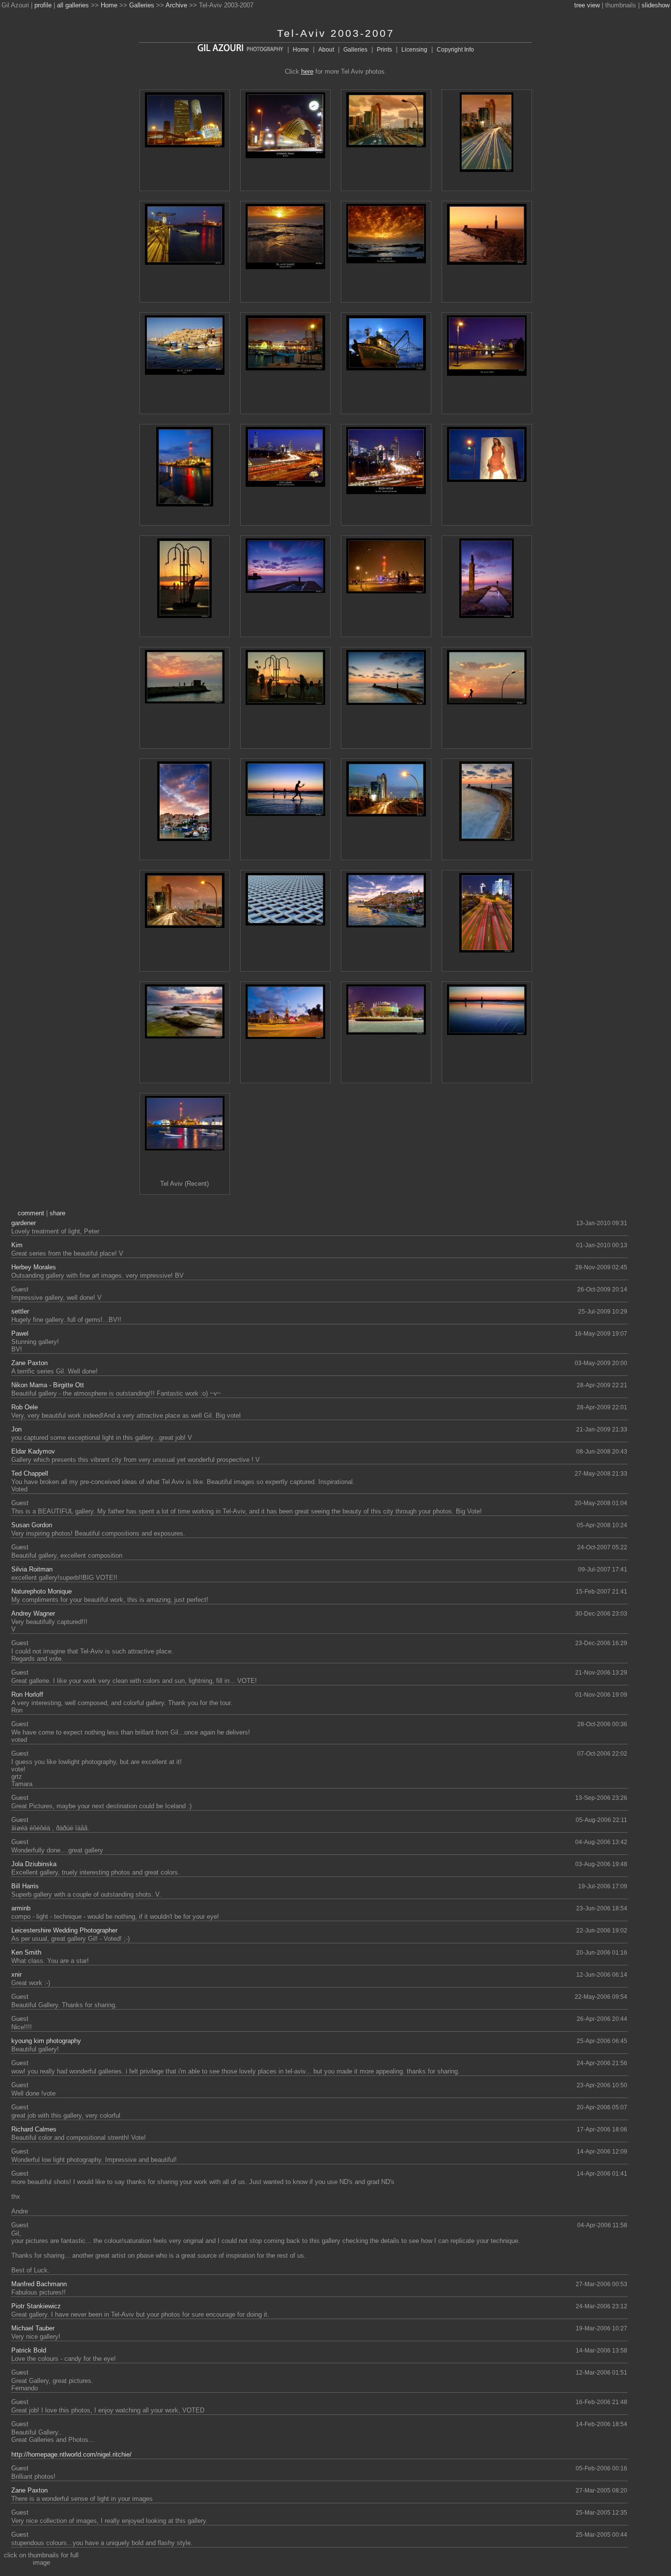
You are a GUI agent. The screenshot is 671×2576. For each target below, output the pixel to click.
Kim (17, 1245)
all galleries (73, 5)
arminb (21, 1908)
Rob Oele (25, 1407)
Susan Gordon (32, 1525)
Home (109, 5)
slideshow (656, 5)
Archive (176, 5)
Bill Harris (25, 1886)
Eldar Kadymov (33, 1451)
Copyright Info (455, 50)
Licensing (414, 50)
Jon (16, 1429)
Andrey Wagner (33, 1613)
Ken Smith (26, 1952)
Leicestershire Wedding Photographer (64, 1930)
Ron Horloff (27, 1694)
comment (31, 1213)
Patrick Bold (29, 2350)
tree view (587, 5)
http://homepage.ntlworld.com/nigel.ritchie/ (71, 2454)
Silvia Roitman (32, 1569)
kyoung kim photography (46, 2041)
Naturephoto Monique (42, 1591)
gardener (24, 1223)
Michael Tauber (33, 2328)
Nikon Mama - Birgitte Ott (48, 1385)
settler (20, 1311)
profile (43, 5)
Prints (384, 50)
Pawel (20, 1333)
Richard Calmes (34, 2129)
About (326, 50)
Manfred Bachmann (39, 2284)
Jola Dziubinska (34, 1864)
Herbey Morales (34, 1267)
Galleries (142, 5)
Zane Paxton (29, 1363)
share (57, 1213)
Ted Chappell (30, 1473)
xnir (16, 1974)
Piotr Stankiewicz (36, 2306)
